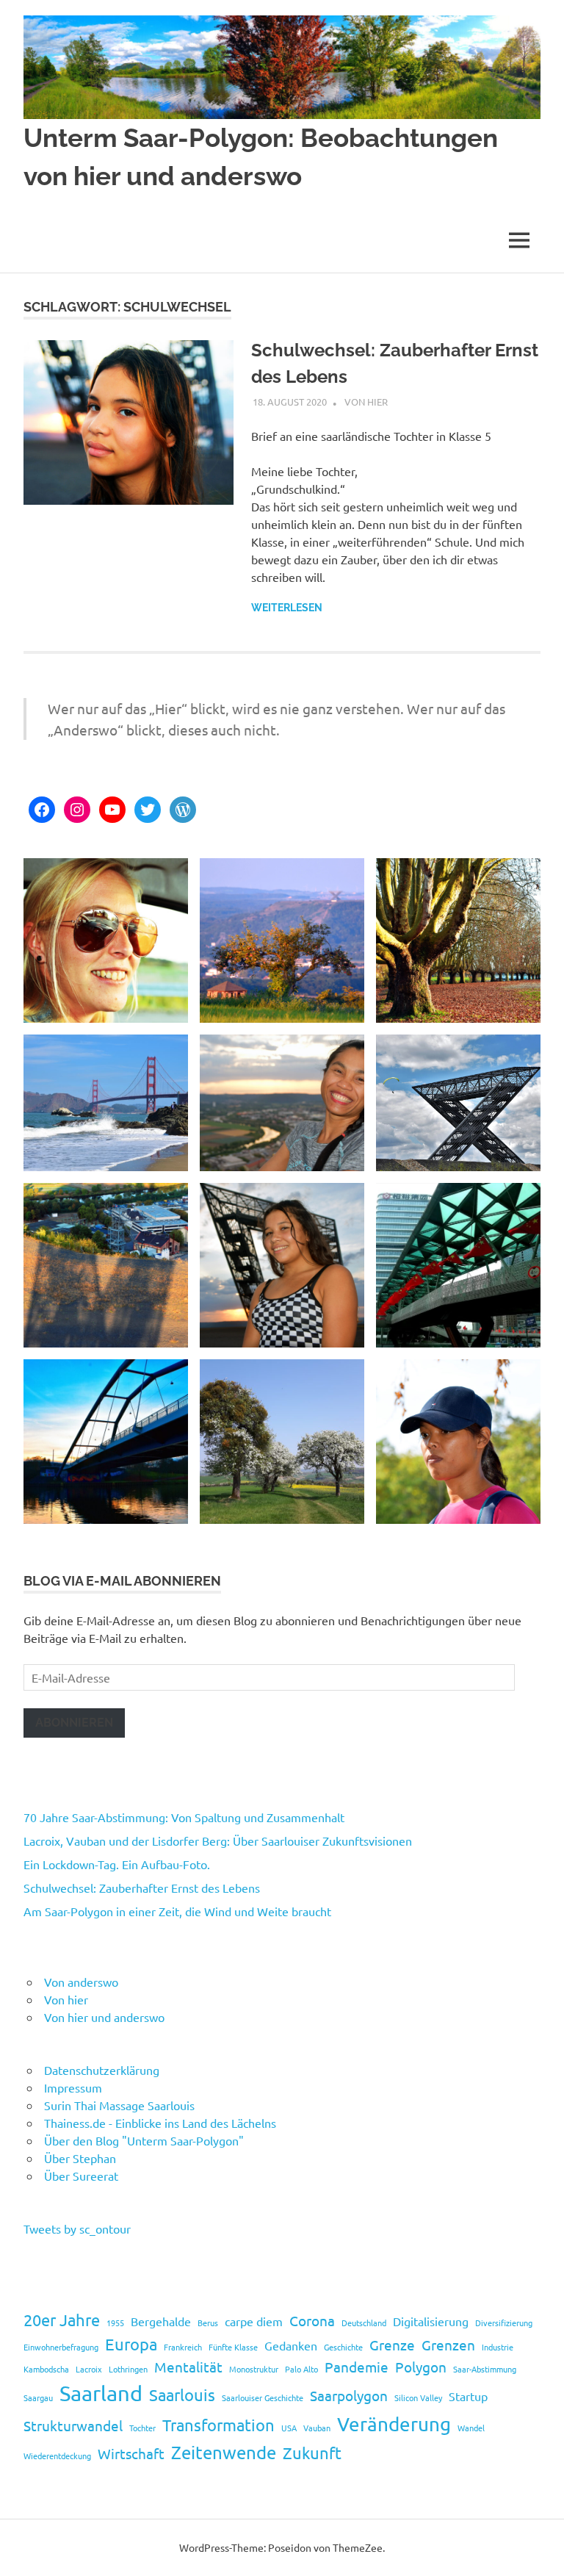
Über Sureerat (81, 2176)
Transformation (218, 2425)
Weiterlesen (287, 608)
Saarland (101, 2393)
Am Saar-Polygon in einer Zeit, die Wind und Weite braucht (177, 1911)
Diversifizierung (504, 2323)
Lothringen (128, 2369)
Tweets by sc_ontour (77, 2228)
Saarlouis (182, 2395)
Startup (468, 2396)
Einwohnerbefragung (61, 2347)
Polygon (421, 2367)
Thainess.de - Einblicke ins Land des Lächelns (160, 2123)
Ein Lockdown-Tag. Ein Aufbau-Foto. (117, 1864)
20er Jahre (62, 2320)
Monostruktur (254, 2369)
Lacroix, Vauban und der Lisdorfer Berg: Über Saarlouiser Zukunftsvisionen (218, 1841)
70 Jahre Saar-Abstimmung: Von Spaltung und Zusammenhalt (184, 1817)
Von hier (366, 402)
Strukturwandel (73, 2425)
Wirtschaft (131, 2453)
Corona (312, 2320)
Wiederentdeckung (57, 2456)
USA (289, 2428)
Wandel (471, 2428)
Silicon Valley (418, 2397)
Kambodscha (46, 2369)
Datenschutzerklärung (102, 2070)
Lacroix (89, 2369)
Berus (208, 2323)
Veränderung (394, 2424)
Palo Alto (301, 2369)
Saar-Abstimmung (485, 2369)
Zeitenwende (224, 2452)
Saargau (38, 2397)
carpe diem (254, 2321)
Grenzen (448, 2345)
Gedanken (291, 2345)
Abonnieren (74, 1723)
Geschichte (343, 2347)
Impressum (73, 2087)
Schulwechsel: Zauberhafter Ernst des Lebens (142, 1888)
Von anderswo (81, 1982)
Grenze (392, 2345)
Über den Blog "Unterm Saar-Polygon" (144, 2140)
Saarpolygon (349, 2395)
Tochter (142, 2428)
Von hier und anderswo (104, 2017)
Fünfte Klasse (233, 2347)
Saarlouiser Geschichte (263, 2397)
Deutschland (364, 2323)
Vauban (317, 2428)
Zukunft (312, 2453)
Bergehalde (161, 2321)
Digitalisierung (431, 2321)
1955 (115, 2323)
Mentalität (188, 2367)
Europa (131, 2344)
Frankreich (183, 2347)
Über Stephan (80, 2158)
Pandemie (357, 2367)
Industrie (498, 2347)
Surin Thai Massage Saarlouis (119, 2105)
